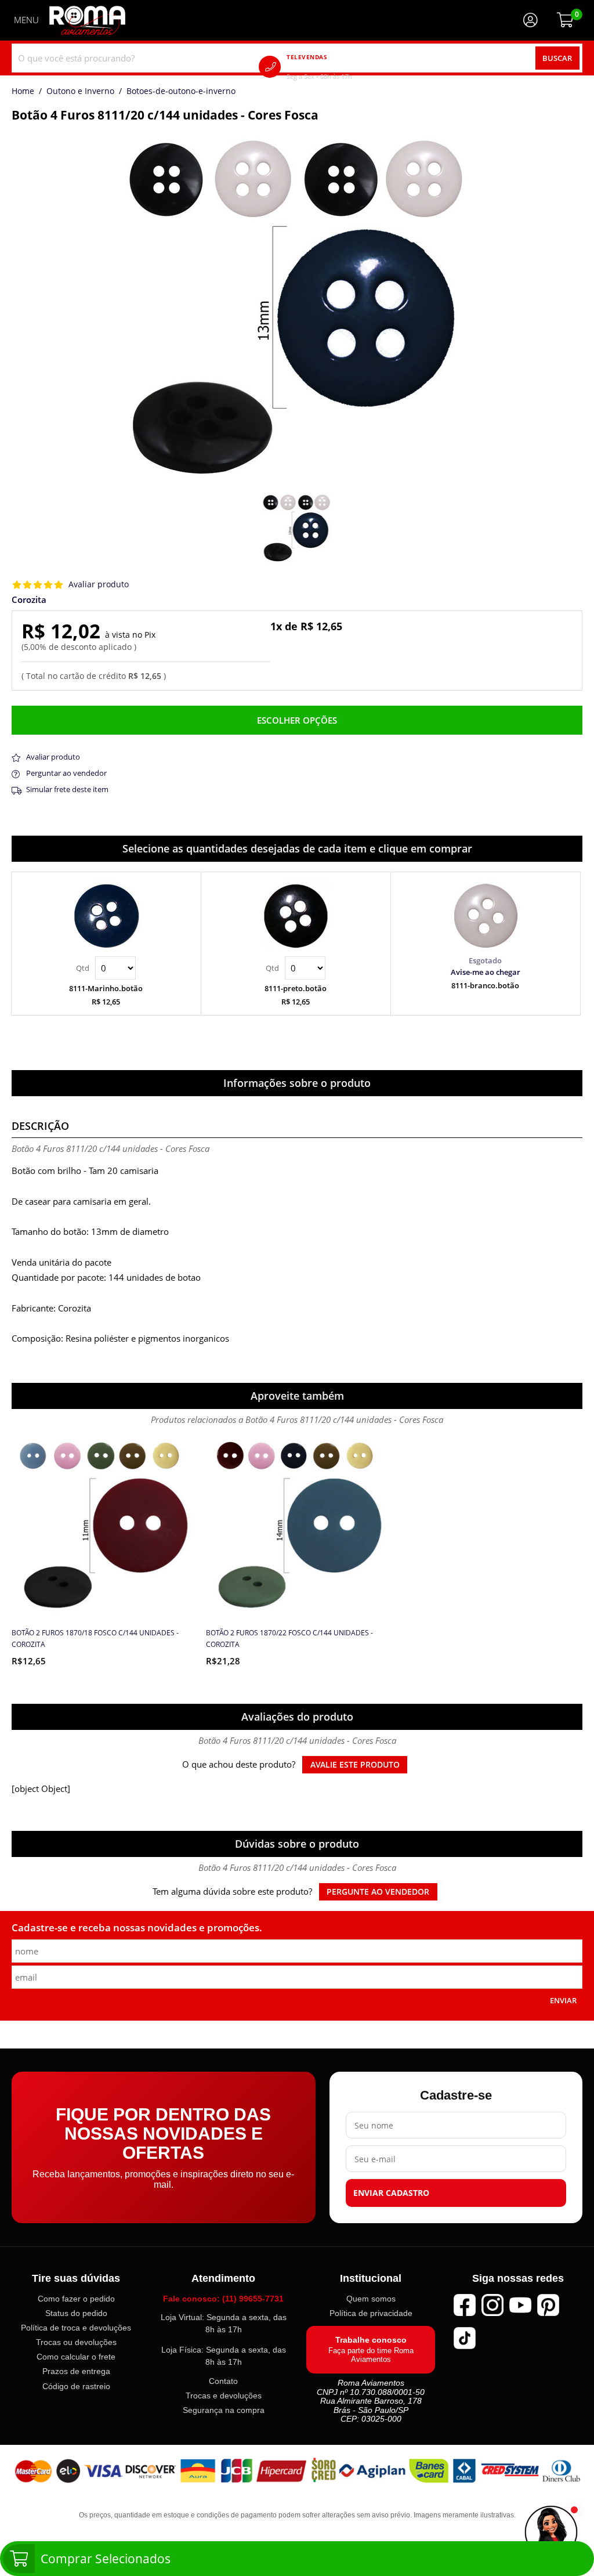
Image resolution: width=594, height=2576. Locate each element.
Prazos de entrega (76, 2372)
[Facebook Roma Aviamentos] (465, 2305)
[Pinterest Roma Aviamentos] (548, 2305)
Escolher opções (297, 720)
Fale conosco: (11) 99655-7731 (223, 2299)
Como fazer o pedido (76, 2299)
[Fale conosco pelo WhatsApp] (551, 2533)
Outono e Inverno (80, 92)
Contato (223, 2381)
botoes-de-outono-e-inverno (181, 92)
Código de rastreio (76, 2386)
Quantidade (106, 968)
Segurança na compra (224, 2411)
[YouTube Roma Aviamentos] (520, 2305)
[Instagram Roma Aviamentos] (492, 2305)
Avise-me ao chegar (486, 972)
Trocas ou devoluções (76, 2343)
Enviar (563, 2000)
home (23, 92)
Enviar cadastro (391, 2194)
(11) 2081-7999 (336, 66)
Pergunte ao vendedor (378, 1892)
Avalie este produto (355, 1765)
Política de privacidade (371, 2313)
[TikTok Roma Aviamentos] (465, 2338)
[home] (87, 20)
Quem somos (371, 2299)
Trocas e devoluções (224, 2396)
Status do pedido (76, 2313)
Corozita (29, 600)
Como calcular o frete (76, 2357)
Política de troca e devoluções (76, 2328)
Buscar (557, 58)
